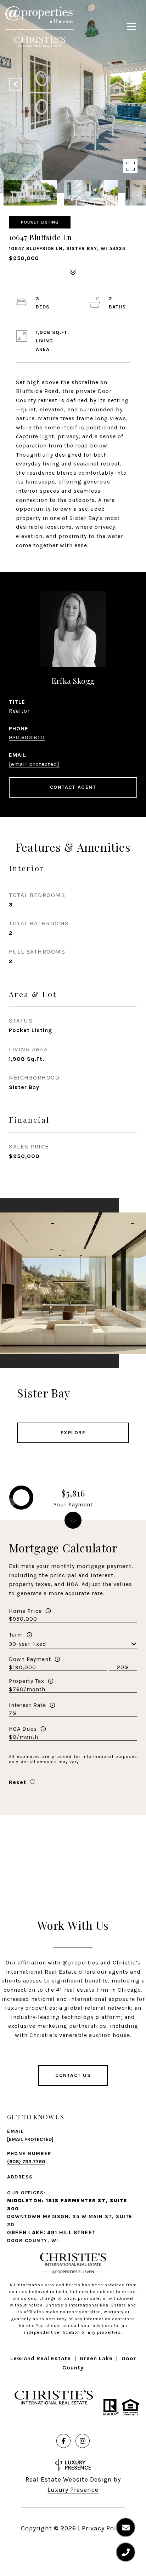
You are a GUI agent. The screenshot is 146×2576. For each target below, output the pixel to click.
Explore (73, 1433)
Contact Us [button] (73, 2075)
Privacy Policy (103, 2528)
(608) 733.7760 (26, 2162)
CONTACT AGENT (73, 787)
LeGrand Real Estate (41, 2358)
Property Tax (27, 1681)
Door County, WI (33, 2241)
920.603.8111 (27, 737)
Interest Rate (27, 1705)
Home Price (25, 1611)
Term (16, 1635)
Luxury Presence (73, 2490)
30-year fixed (28, 1644)
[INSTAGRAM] (83, 2441)
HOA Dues (23, 1729)
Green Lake (96, 2358)
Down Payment (30, 1659)
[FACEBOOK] (63, 2441)
